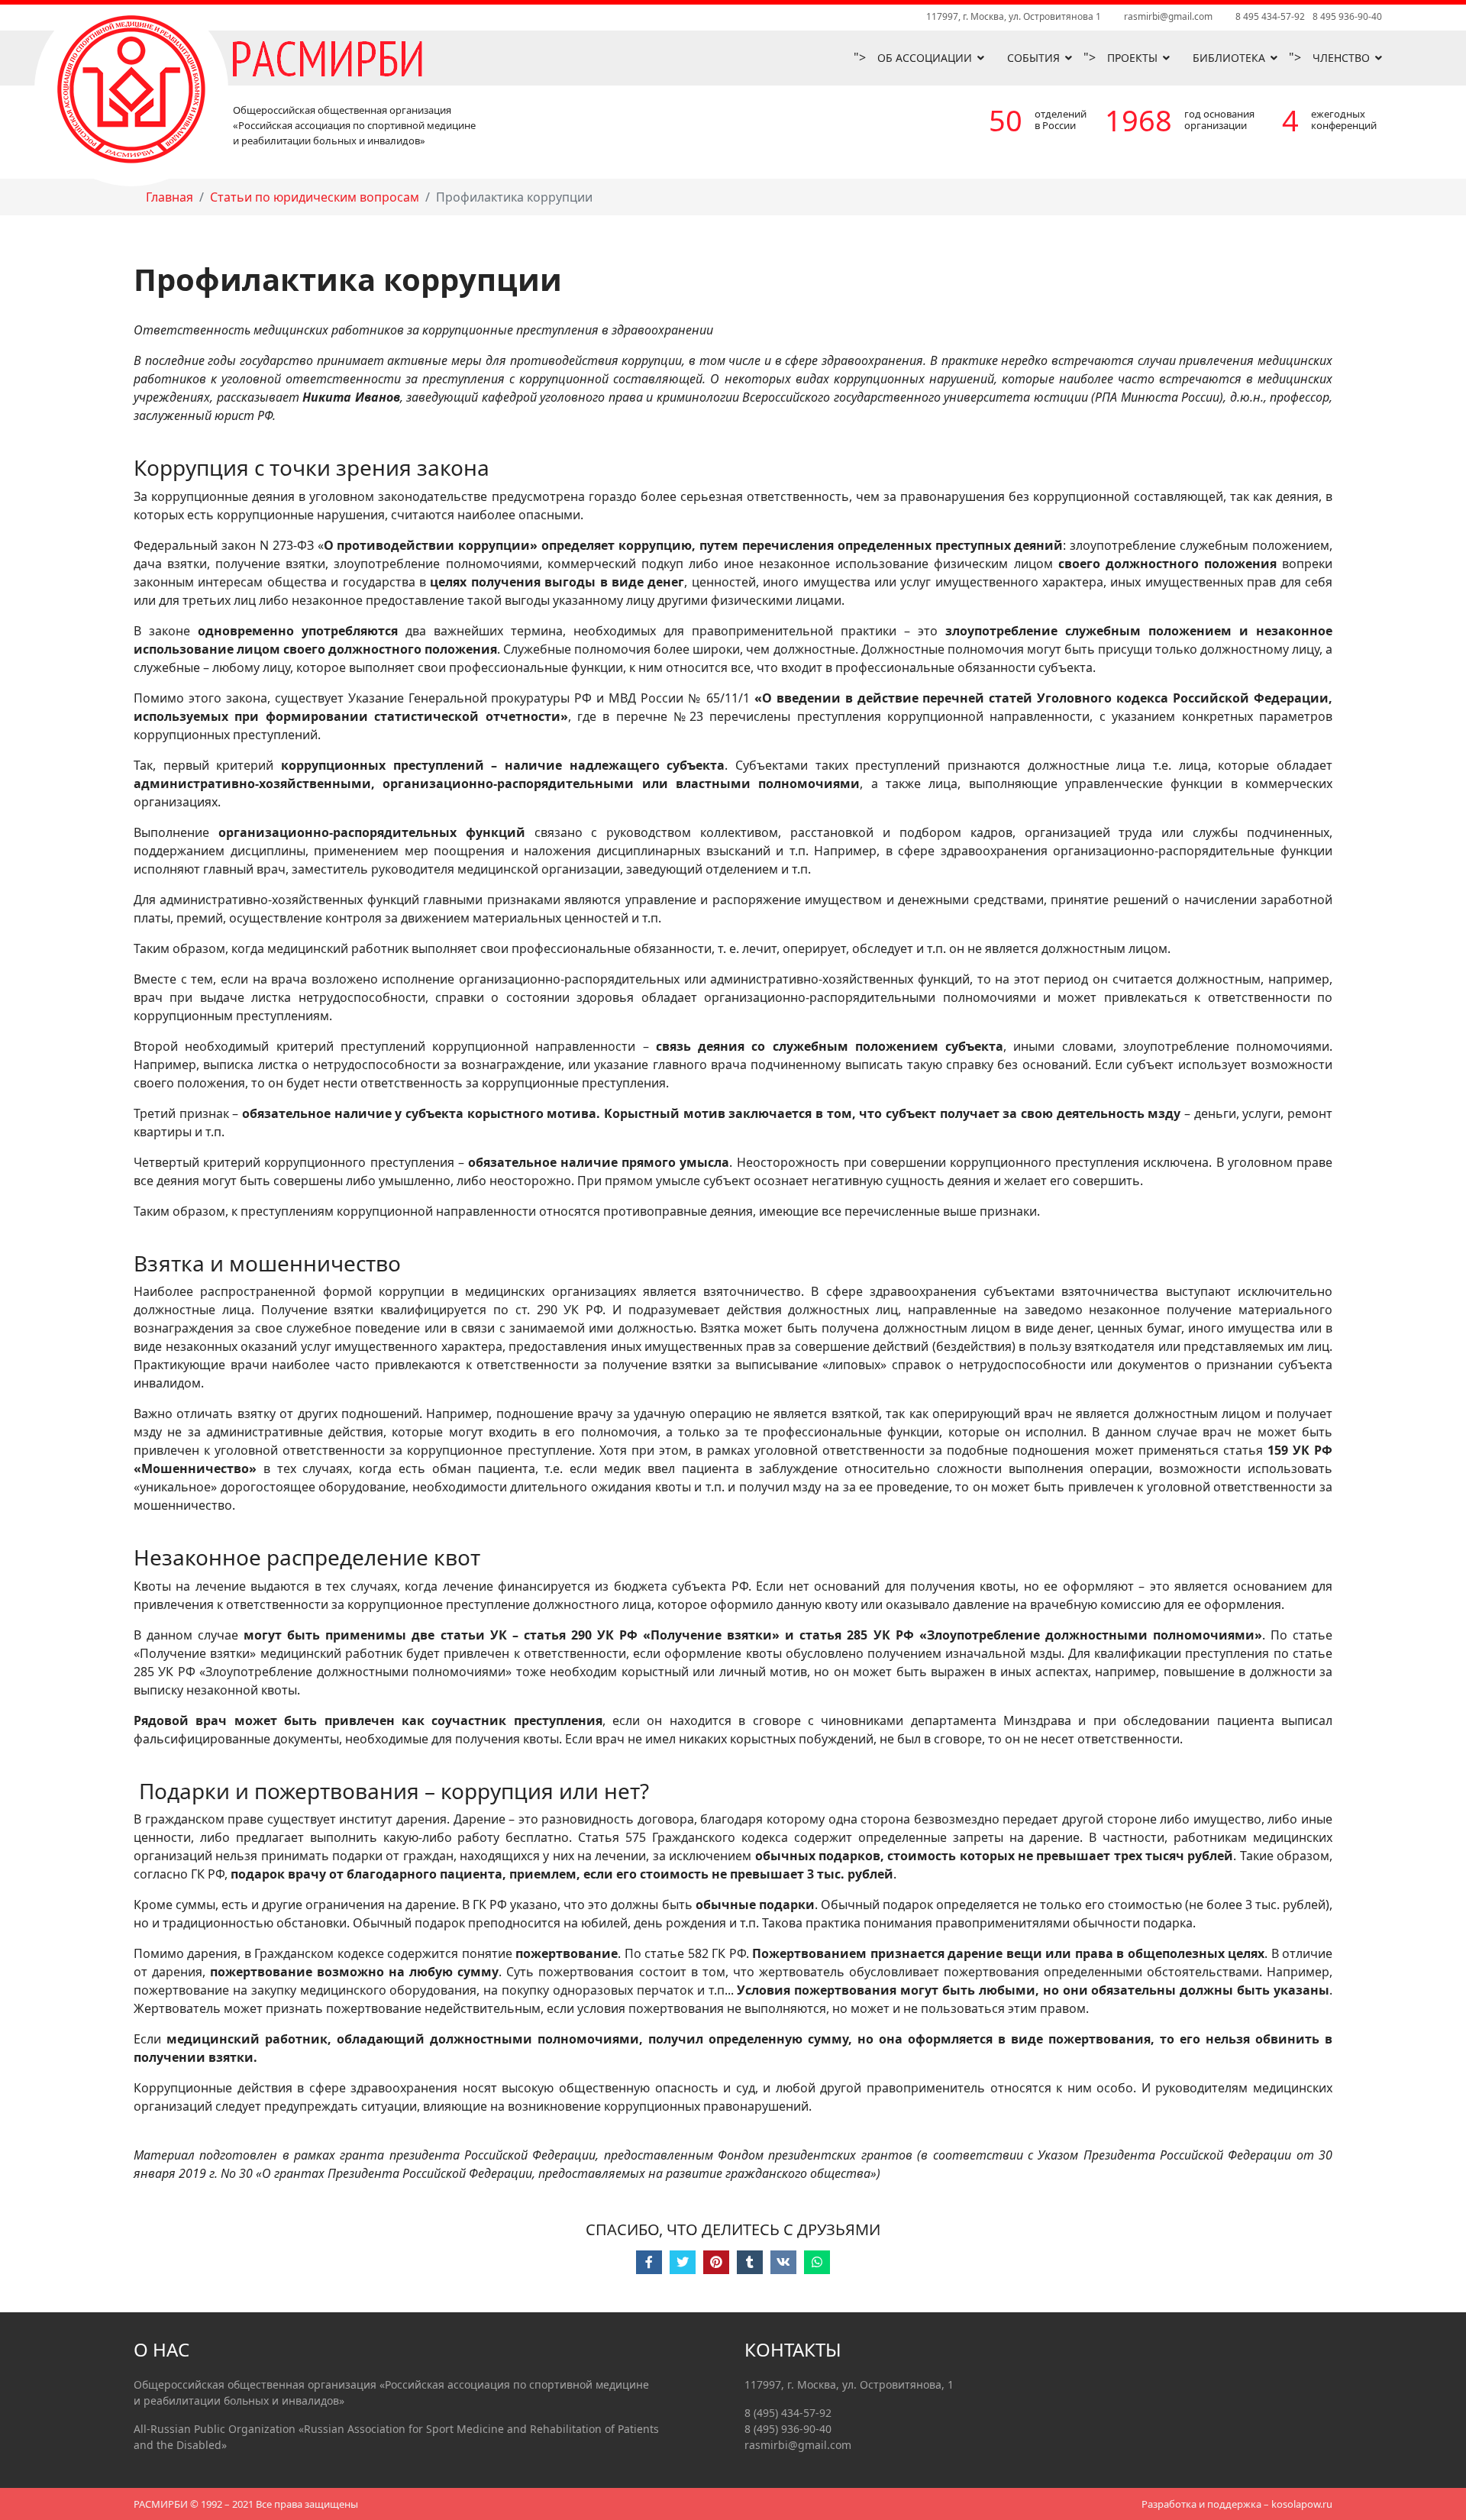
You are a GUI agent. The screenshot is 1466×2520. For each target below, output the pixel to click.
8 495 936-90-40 (1347, 16)
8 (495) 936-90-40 (788, 2429)
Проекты (1132, 58)
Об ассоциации (925, 58)
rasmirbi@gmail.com (1168, 16)
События (1033, 58)
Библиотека (1229, 58)
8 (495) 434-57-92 (788, 2413)
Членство (1341, 58)
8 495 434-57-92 (1270, 16)
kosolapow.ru (1302, 2504)
